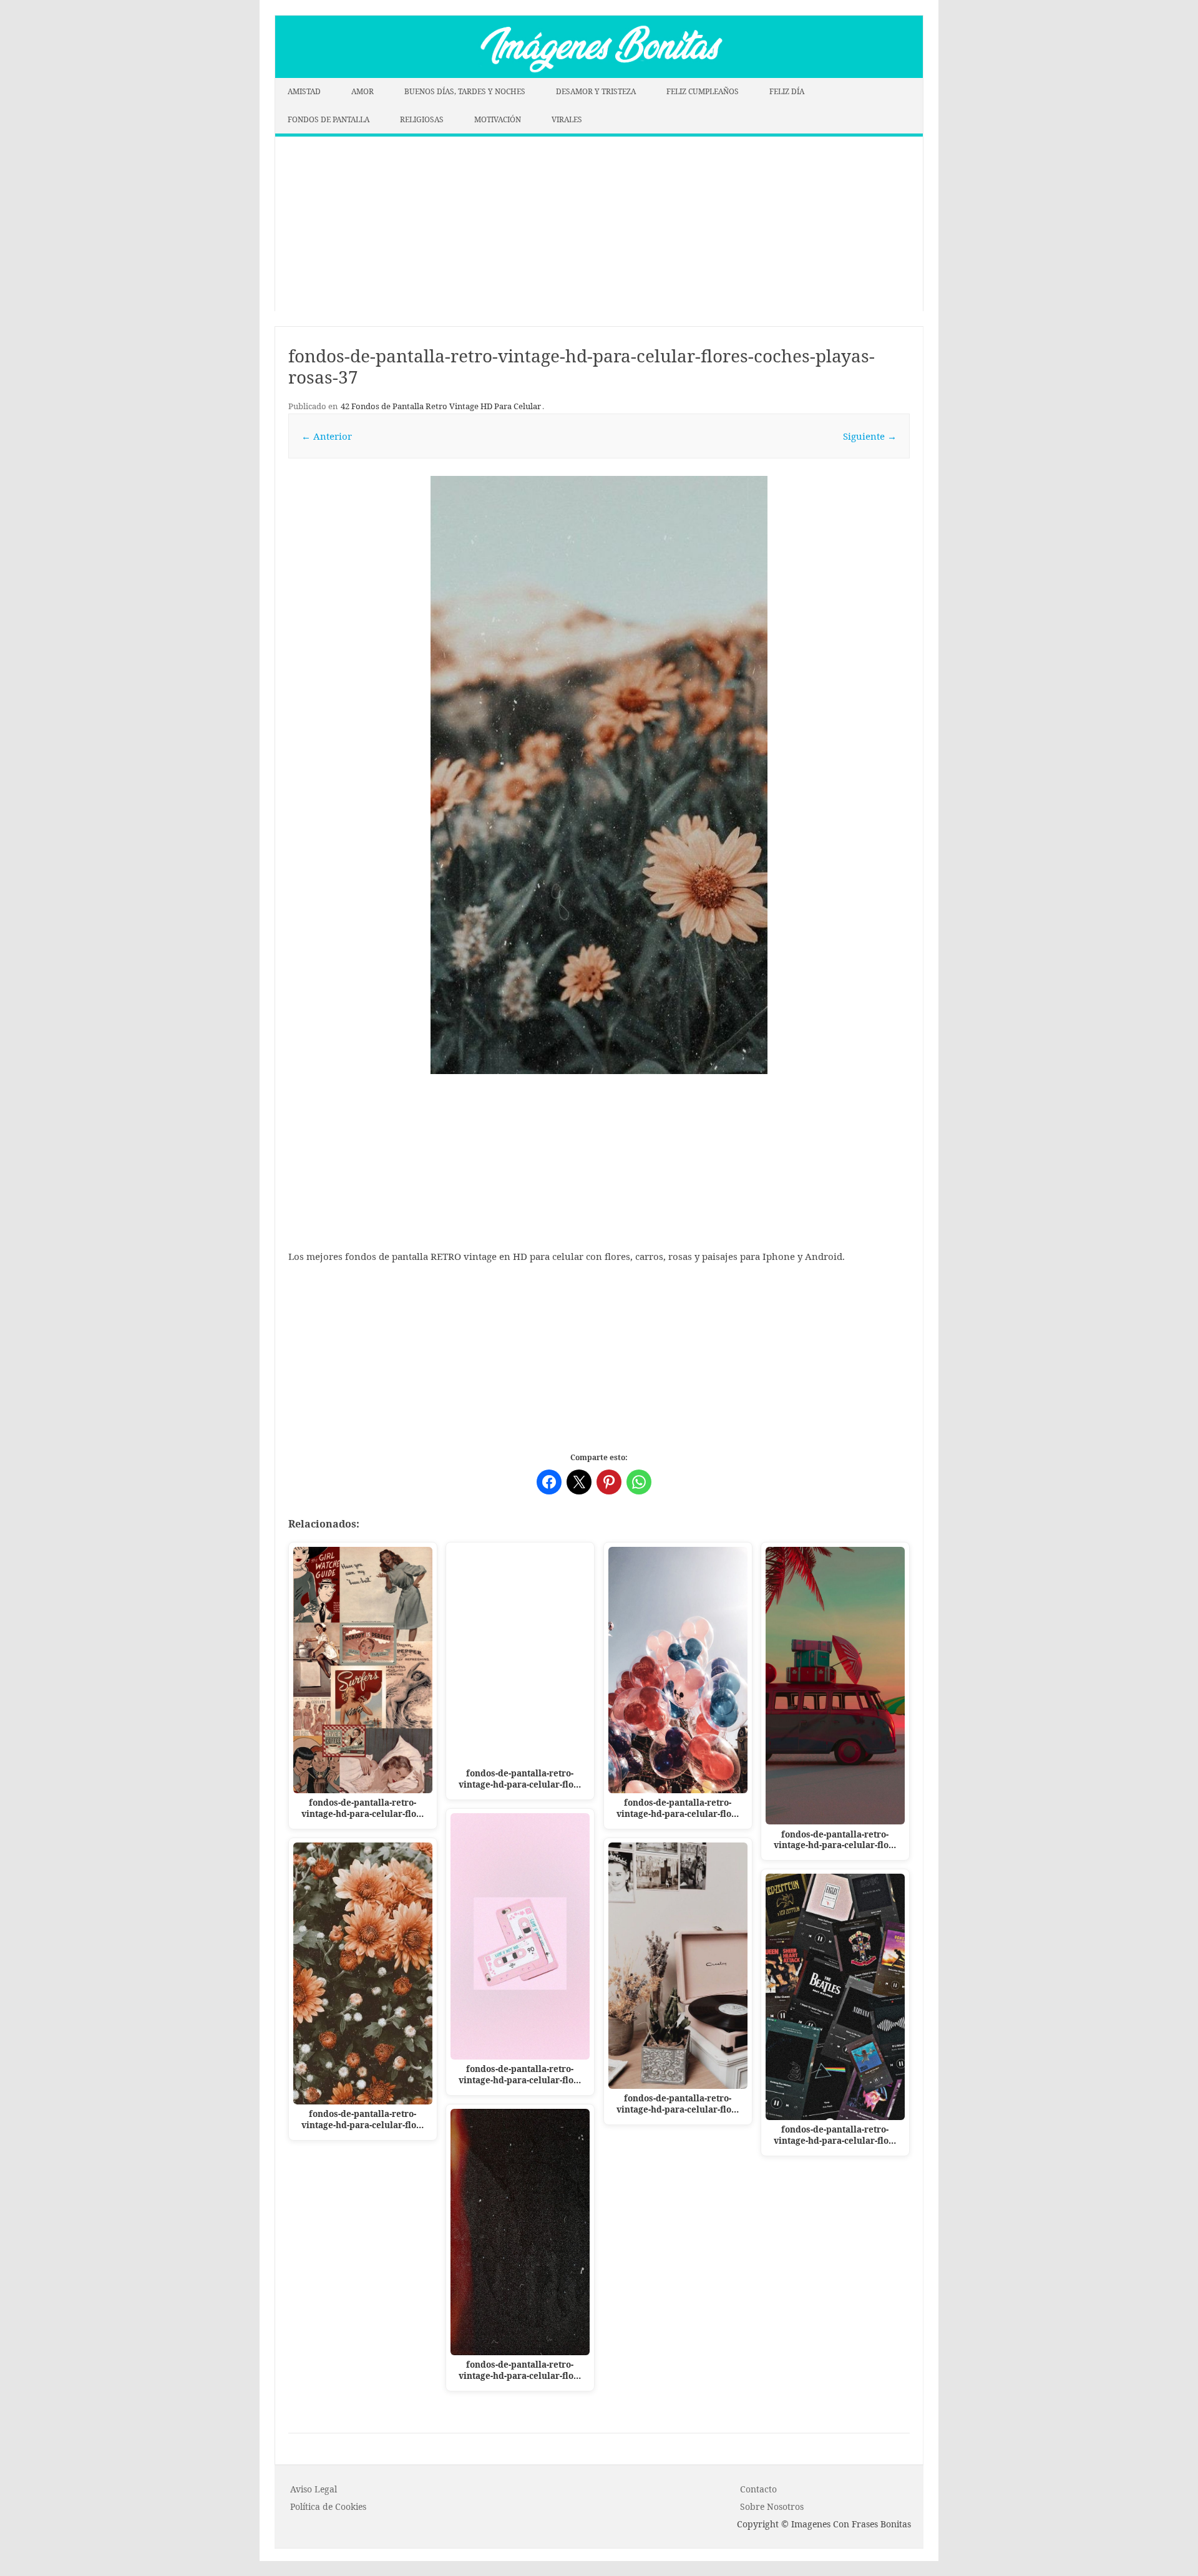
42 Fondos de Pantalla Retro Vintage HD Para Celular (441, 406)
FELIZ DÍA (787, 91)
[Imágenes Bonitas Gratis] (599, 74)
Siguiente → (870, 436)
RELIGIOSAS (422, 119)
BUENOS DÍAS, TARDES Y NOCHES (465, 91)
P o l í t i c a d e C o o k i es (328, 2506)
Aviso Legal (314, 2489)
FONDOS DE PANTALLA (329, 119)
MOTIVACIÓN (498, 119)
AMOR (363, 91)
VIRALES (567, 119)
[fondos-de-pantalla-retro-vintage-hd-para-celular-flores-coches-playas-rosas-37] (599, 775)
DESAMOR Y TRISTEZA (596, 91)
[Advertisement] (599, 224)
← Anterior (327, 436)
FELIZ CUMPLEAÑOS (703, 91)
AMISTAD (304, 91)
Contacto (758, 2489)
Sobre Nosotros (772, 2506)
